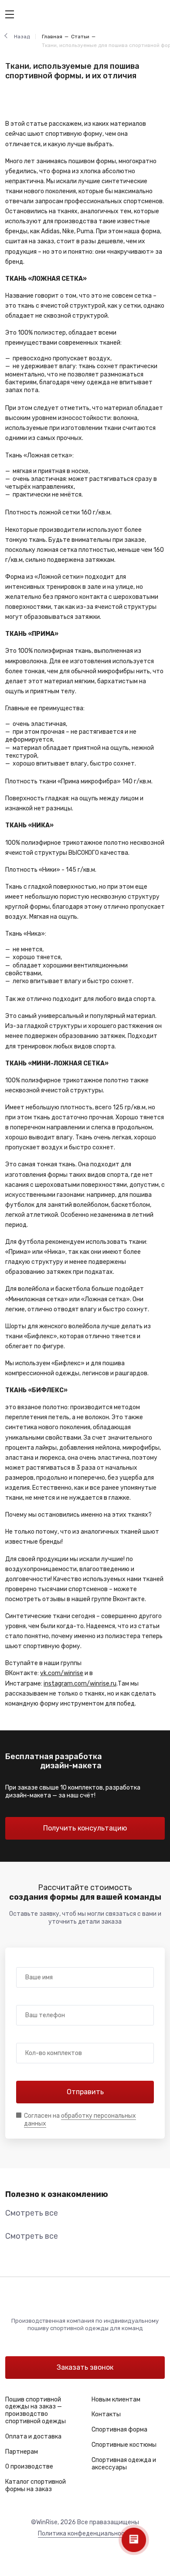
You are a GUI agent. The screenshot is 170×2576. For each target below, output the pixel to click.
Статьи (80, 37)
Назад (22, 37)
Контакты (106, 2414)
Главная (52, 37)
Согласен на (80, 2120)
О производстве (29, 2467)
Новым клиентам (116, 2400)
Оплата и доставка (33, 2437)
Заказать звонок (85, 2367)
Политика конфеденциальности (85, 2534)
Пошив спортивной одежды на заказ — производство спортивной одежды (36, 2410)
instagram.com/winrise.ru (80, 1684)
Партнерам (22, 2452)
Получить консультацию (85, 1828)
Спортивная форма (119, 2430)
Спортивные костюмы (124, 2445)
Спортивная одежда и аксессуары (124, 2464)
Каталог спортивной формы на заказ (36, 2485)
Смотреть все (32, 2213)
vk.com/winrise (62, 1673)
